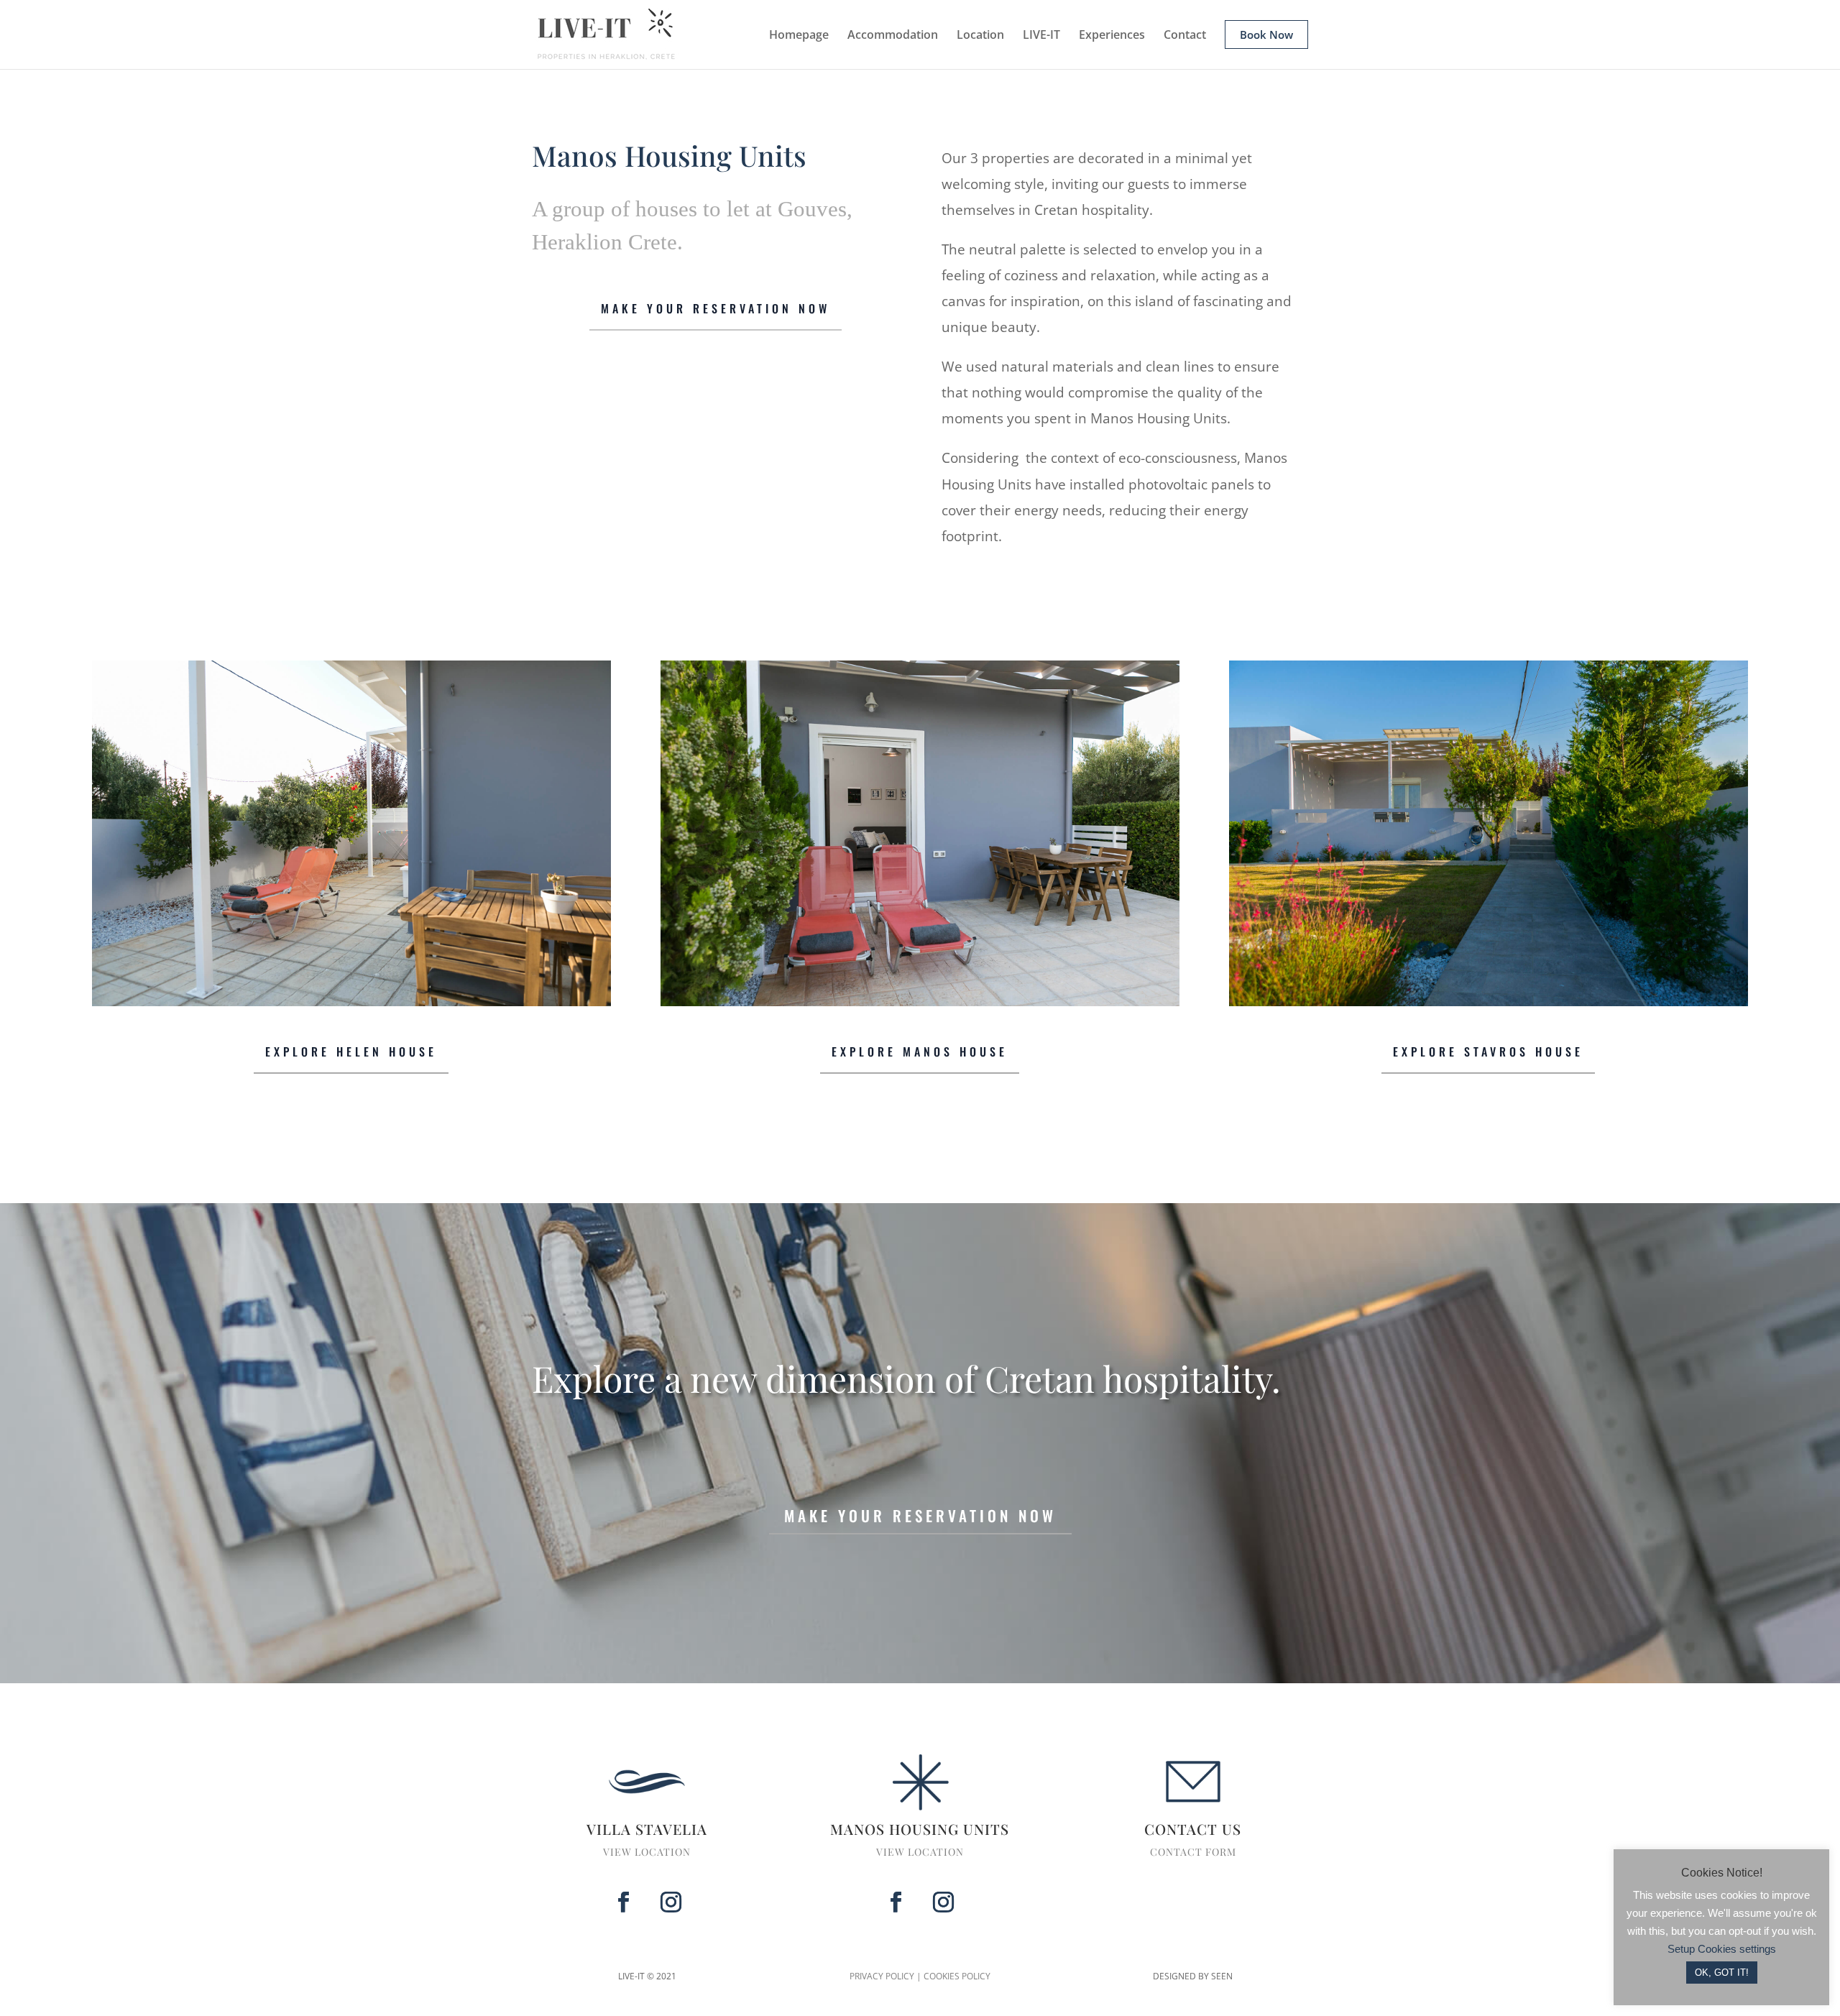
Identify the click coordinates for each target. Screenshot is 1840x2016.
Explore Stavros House (1488, 1051)
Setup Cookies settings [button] (1722, 1949)
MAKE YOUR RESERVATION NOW (716, 308)
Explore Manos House (920, 1051)
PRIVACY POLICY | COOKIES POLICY (920, 1976)
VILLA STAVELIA (647, 1829)
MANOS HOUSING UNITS (920, 1829)
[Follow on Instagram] (671, 1902)
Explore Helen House (351, 1051)
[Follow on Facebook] (623, 1902)
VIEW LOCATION (647, 1852)
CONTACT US (1193, 1829)
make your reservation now (920, 1515)
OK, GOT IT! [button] (1722, 1973)
